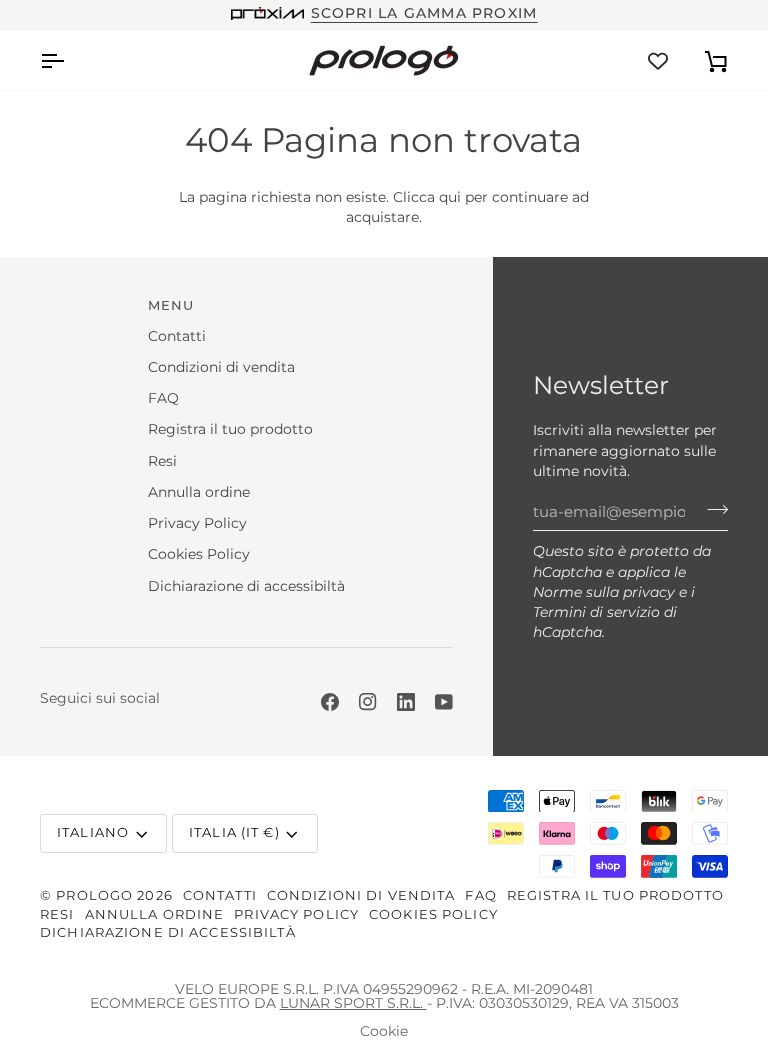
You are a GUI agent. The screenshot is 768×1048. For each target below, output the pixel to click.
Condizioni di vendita (221, 367)
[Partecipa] (711, 509)
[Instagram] (368, 702)
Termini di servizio (596, 612)
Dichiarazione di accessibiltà (246, 586)
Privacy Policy (197, 523)
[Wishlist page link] (658, 61)
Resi (162, 461)
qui (450, 197)
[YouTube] (444, 702)
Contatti (177, 336)
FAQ (163, 398)
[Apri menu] (70, 60)
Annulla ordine (199, 492)
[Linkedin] (406, 702)
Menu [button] (171, 305)
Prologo (94, 895)
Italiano (93, 832)
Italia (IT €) (234, 832)
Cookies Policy (199, 554)
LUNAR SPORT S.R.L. (353, 1003)
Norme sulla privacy (604, 592)
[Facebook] (330, 702)
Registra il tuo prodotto (230, 429)
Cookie (384, 1031)
